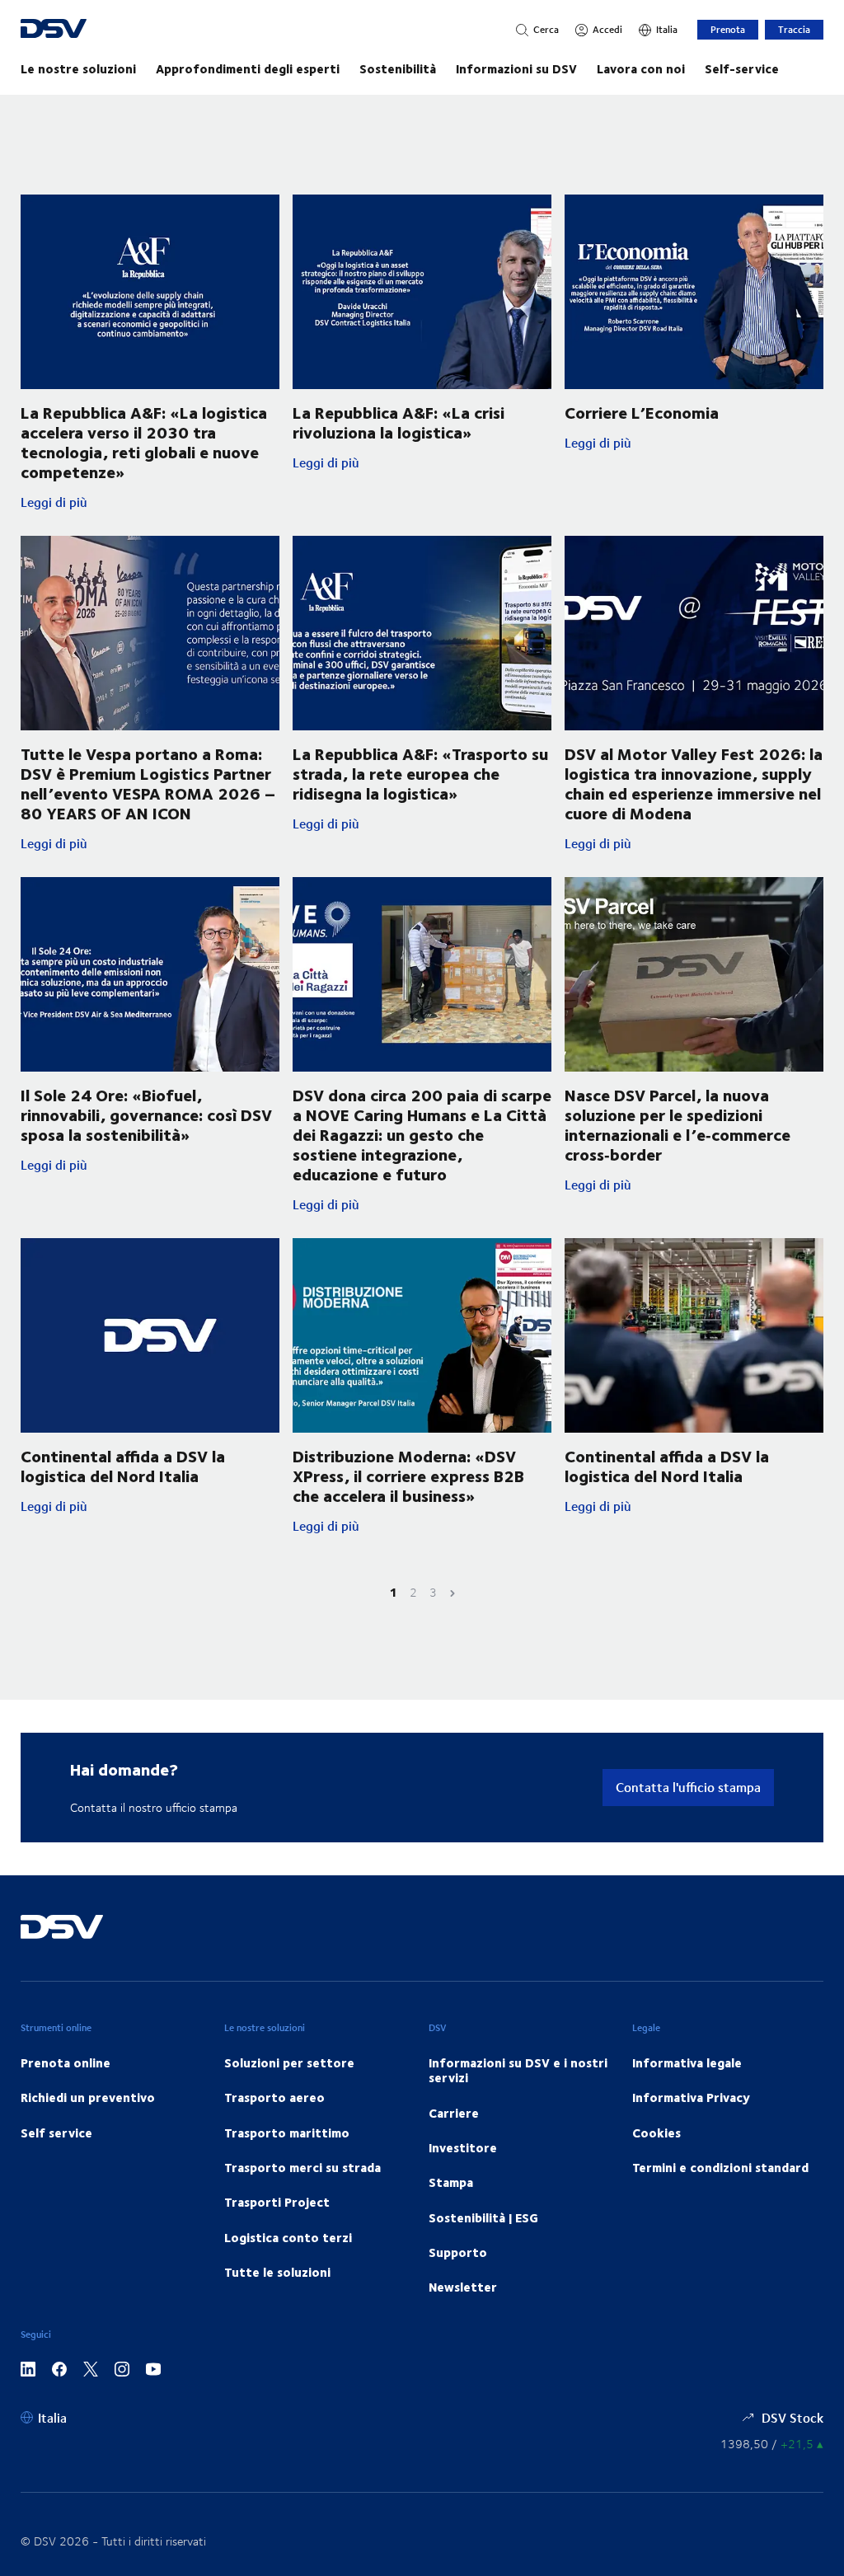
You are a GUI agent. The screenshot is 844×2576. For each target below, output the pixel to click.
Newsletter (463, 2287)
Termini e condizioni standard (720, 2167)
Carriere (454, 2113)
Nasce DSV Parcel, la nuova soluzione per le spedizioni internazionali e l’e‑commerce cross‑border (678, 1124)
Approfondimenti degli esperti (248, 68)
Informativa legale (687, 2062)
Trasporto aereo (274, 2097)
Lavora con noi (641, 68)
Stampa (451, 2182)
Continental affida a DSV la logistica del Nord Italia (123, 1465)
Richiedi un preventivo (88, 2097)
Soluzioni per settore (289, 2062)
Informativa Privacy (691, 2097)
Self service (56, 2133)
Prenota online (66, 2062)
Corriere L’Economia (642, 412)
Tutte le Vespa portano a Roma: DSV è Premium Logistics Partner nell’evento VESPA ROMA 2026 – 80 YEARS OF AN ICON (148, 783)
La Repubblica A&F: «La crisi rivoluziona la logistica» (399, 422)
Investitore (463, 2147)
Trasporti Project (277, 2202)
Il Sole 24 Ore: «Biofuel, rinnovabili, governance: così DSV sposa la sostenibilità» (146, 1114)
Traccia (794, 29)
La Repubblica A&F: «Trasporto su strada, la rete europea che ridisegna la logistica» (420, 773)
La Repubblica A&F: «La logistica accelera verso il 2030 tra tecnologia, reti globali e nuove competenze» (144, 441)
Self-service (742, 68)
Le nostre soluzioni (78, 68)
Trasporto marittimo (287, 2133)
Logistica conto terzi (288, 2237)
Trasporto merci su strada (302, 2167)
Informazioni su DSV (516, 68)
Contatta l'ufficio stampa (688, 1787)
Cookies (656, 2133)
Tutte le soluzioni (277, 2272)
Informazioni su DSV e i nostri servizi (518, 2070)
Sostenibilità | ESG (483, 2217)
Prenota (728, 29)
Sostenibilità (398, 68)
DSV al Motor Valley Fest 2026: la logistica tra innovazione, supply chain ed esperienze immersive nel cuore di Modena (694, 783)
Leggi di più (150, 502)
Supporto (458, 2252)
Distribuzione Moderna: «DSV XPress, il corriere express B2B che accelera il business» (408, 1475)
